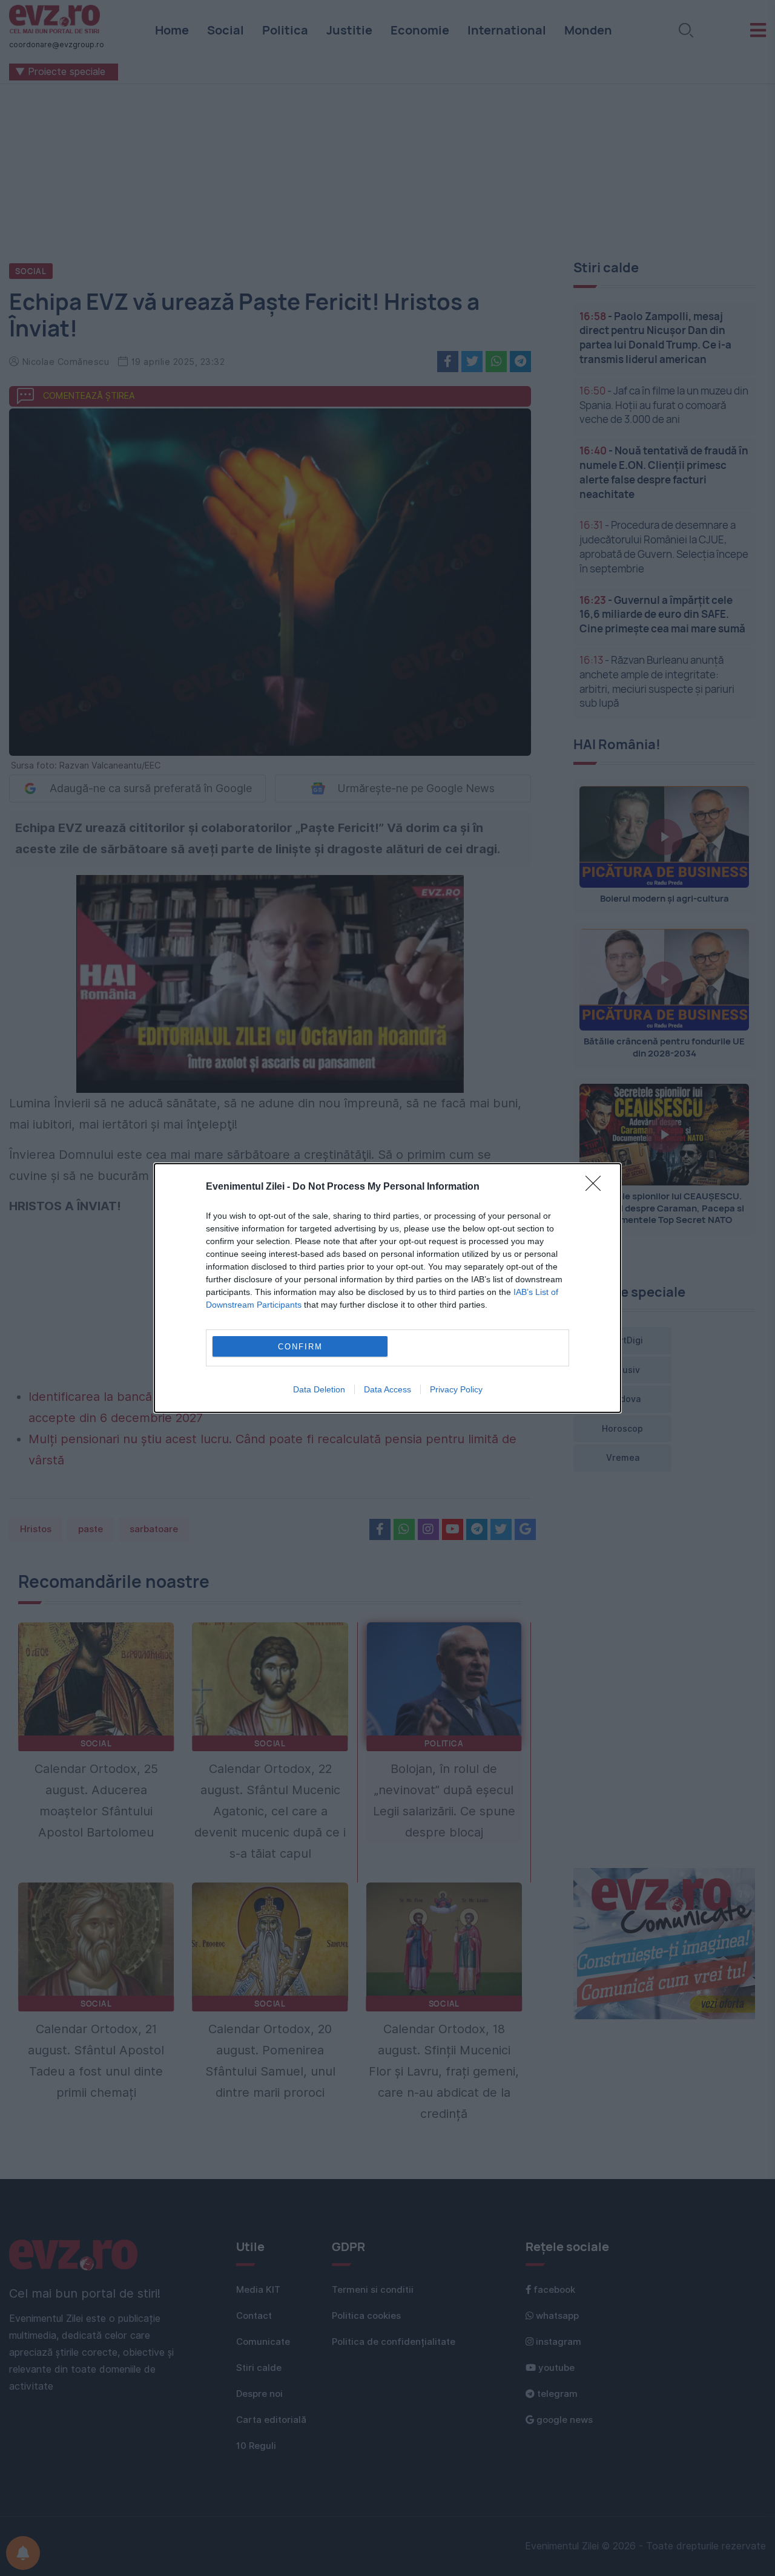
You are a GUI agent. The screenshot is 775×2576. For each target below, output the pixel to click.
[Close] (597, 1187)
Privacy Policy (456, 1389)
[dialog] (387, 1288)
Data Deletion (319, 1389)
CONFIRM (300, 1347)
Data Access (387, 1389)
